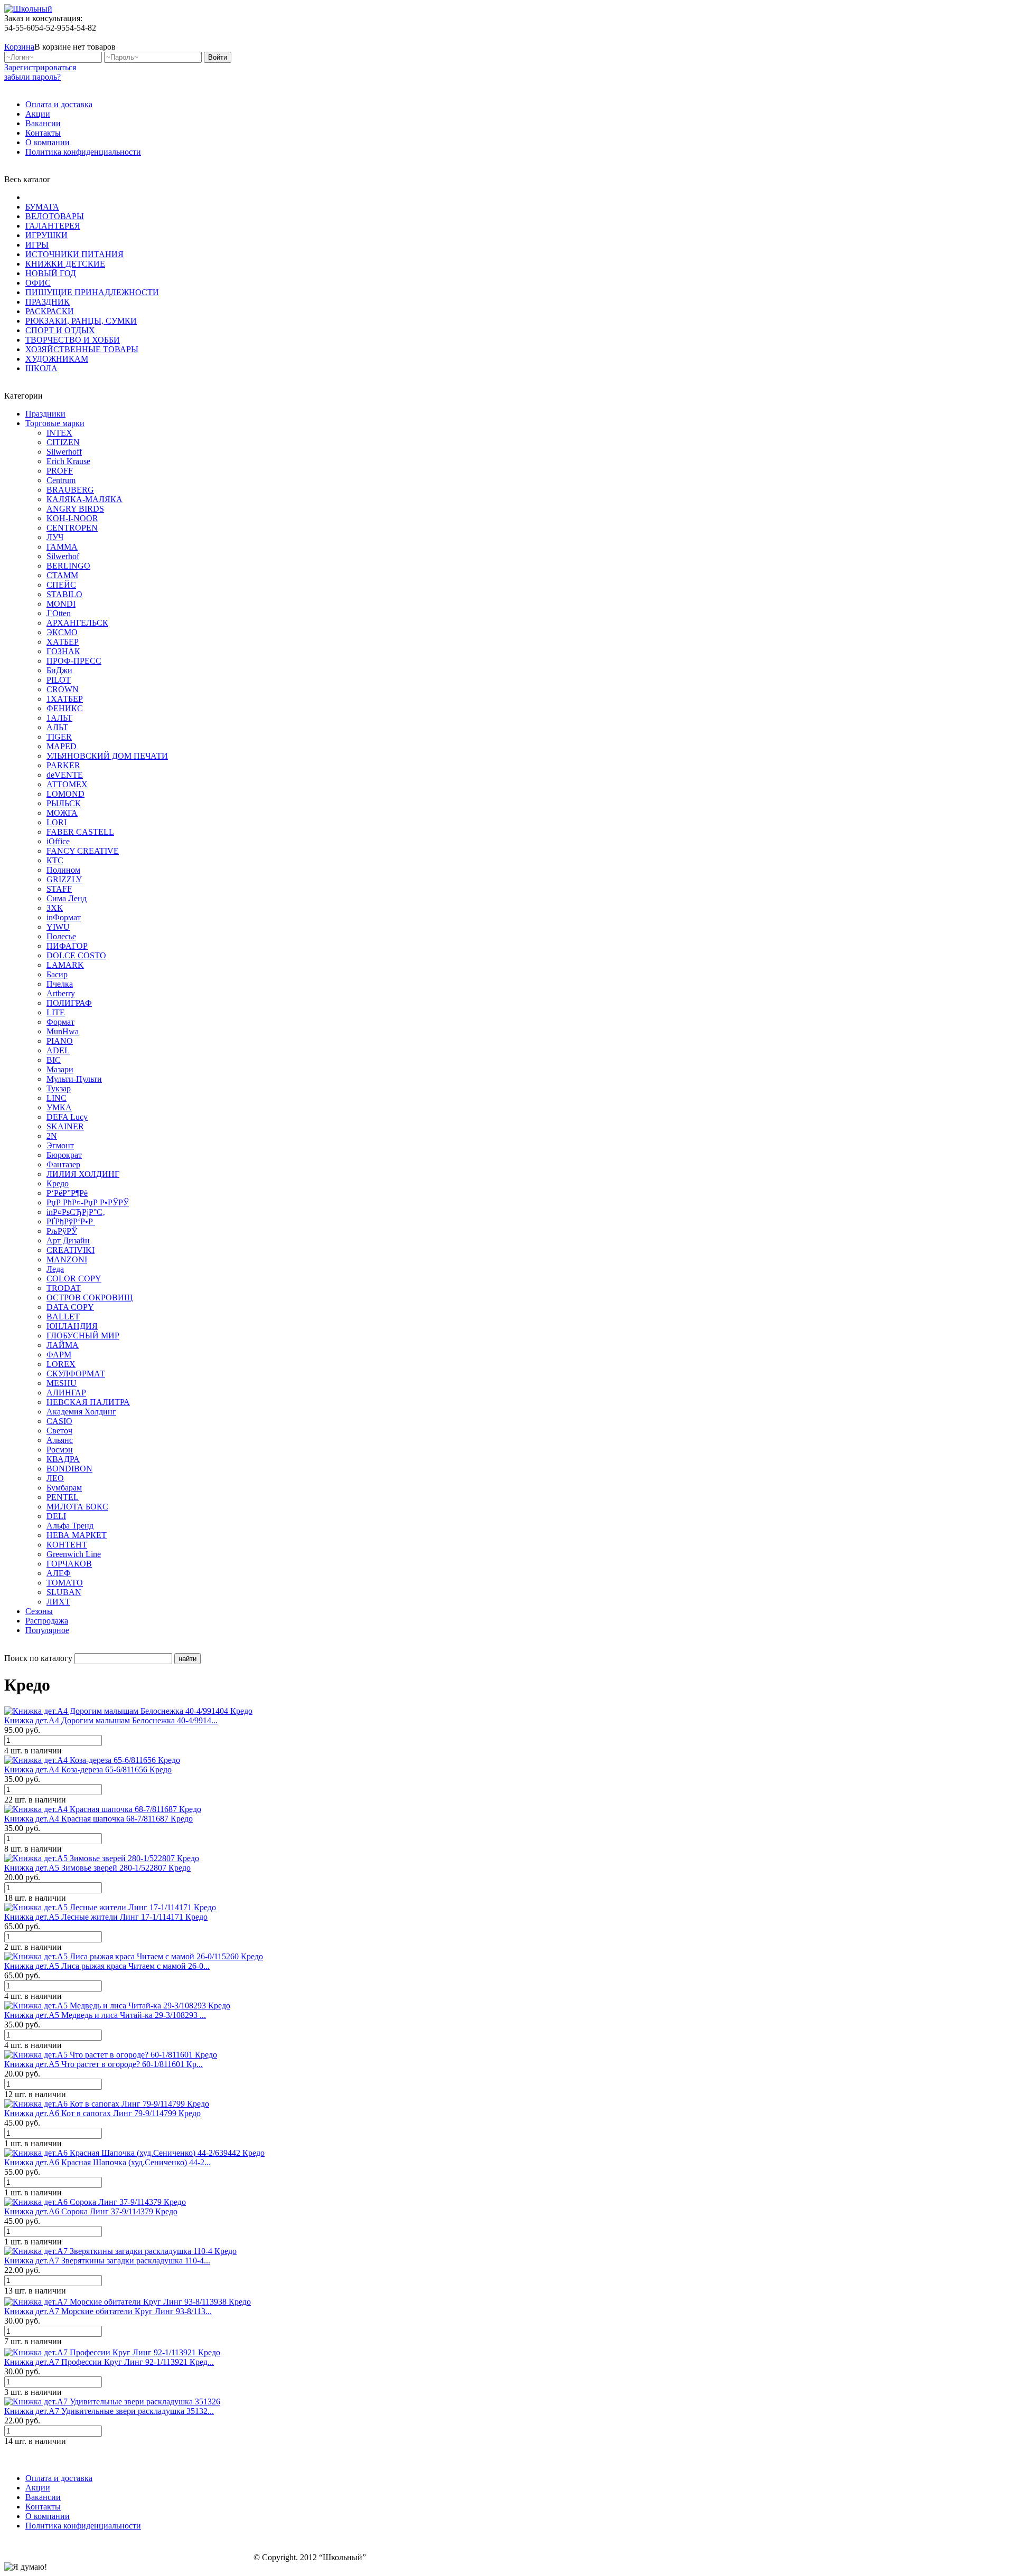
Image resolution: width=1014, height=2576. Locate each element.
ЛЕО (55, 1478)
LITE (56, 1012)
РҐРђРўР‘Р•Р (71, 1221)
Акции (38, 114)
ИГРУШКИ (46, 235)
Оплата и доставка (59, 104)
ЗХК (55, 908)
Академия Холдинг (81, 1412)
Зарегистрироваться (40, 67)
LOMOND (65, 794)
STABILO (64, 594)
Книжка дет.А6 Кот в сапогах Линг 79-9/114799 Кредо (102, 2113)
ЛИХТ (58, 1602)
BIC (54, 1060)
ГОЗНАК (63, 651)
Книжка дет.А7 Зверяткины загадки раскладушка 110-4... (107, 2261)
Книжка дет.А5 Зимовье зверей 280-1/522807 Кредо (97, 1868)
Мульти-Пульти (74, 1079)
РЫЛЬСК (64, 803)
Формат (60, 1022)
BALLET (63, 1317)
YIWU (58, 927)
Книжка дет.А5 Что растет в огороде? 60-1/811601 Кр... (104, 2064)
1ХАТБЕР (65, 699)
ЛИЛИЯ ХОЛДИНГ (83, 1174)
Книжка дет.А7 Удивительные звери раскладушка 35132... (109, 2411)
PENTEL (63, 1497)
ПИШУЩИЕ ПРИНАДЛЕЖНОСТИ (92, 292)
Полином (63, 870)
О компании (48, 142)
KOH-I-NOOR (72, 518)
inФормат (64, 917)
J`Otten (59, 613)
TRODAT (64, 1288)
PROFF (60, 471)
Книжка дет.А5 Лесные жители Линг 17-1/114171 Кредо (106, 1917)
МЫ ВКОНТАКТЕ (957, 37)
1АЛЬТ (59, 718)
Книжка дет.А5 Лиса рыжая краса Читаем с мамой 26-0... (107, 1966)
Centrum (61, 480)
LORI (57, 822)
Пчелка (60, 984)
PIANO (60, 1041)
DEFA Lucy (67, 1117)
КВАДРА (63, 1459)
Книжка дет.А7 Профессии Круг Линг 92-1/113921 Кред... (109, 2362)
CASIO (59, 1421)
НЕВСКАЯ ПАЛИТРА (88, 1402)
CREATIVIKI (71, 1250)
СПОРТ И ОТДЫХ (60, 330)
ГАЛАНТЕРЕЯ (53, 226)
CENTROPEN (72, 528)
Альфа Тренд (70, 1526)
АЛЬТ (57, 727)
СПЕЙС (61, 585)
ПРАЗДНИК (48, 302)
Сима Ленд (67, 898)
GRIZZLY (64, 879)
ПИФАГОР (67, 946)
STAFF (59, 889)
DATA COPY (70, 1307)
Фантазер (63, 1164)
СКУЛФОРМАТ (76, 1374)
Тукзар (59, 1088)
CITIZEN (63, 442)
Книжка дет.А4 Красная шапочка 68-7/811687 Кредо (98, 1819)
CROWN (63, 689)
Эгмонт (60, 1145)
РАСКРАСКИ (50, 311)
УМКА (59, 1107)
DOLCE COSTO (76, 955)
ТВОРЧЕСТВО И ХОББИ (73, 340)
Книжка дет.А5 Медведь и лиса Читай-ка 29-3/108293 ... (105, 2015)
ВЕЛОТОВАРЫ (55, 216)
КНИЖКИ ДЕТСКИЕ (65, 264)
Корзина (19, 47)
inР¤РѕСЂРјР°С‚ (76, 1212)
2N (52, 1136)
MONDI (61, 604)
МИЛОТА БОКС (77, 1507)
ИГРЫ (37, 245)
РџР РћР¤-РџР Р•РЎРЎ (88, 1202)
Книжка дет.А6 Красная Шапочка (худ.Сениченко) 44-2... (107, 2162)
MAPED (62, 746)
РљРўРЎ (62, 1231)
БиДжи (59, 670)
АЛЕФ (59, 1573)
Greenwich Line (74, 1554)
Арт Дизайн (68, 1240)
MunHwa (63, 1031)
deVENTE (65, 775)
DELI (56, 1516)
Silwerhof (63, 556)
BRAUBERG (70, 490)
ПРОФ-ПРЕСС (74, 661)
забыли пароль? (32, 77)
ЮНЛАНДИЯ (72, 1326)
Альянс (60, 1440)
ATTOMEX (67, 784)
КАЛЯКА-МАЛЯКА (84, 499)
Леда (55, 1269)
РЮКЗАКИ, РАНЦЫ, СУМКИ (81, 321)
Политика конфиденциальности (83, 152)
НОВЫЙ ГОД (51, 273)
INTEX (59, 433)
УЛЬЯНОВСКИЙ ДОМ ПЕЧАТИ (107, 756)
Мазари (60, 1069)
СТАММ (62, 575)
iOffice (58, 841)
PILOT (59, 680)
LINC (57, 1098)
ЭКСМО (62, 632)
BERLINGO (68, 566)
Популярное (47, 1630)
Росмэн (60, 1450)
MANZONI (67, 1259)
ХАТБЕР (63, 642)
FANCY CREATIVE (83, 851)
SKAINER (65, 1126)
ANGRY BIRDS (75, 509)
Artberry (61, 993)
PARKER (63, 765)
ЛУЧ (55, 537)
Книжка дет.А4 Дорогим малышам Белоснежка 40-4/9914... (111, 1720)
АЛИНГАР (66, 1393)
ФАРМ (59, 1355)
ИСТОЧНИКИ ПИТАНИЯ (74, 254)
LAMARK (65, 965)
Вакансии (43, 123)
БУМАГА (42, 207)
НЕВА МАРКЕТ (77, 1535)
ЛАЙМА (63, 1345)
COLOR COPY (74, 1278)
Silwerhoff (64, 452)
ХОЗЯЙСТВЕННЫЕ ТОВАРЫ (82, 349)
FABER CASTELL (80, 832)
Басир (57, 974)
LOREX (61, 1364)
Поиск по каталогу (38, 1658)
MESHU (62, 1383)
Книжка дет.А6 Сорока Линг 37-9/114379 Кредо (91, 2211)
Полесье (61, 936)
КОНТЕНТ (67, 1545)
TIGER (59, 737)
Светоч (59, 1431)
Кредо (58, 1183)
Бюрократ (64, 1155)
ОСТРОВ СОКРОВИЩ (90, 1298)
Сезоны (39, 1611)
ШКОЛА (41, 368)
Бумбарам (64, 1488)
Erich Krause (68, 461)
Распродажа (47, 1621)
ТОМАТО (65, 1583)
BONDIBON (69, 1469)
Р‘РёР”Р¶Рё (67, 1193)
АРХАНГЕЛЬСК (77, 623)
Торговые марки (55, 423)
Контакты (43, 133)
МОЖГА (62, 813)
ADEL (58, 1050)
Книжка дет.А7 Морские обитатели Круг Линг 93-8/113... (108, 2311)
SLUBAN (64, 1592)
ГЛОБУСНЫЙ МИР (83, 1336)
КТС (55, 860)
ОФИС (38, 283)
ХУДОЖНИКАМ (57, 359)
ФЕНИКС (65, 708)
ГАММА (62, 547)
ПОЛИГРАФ (69, 1003)
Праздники (45, 414)
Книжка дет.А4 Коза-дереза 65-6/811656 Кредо (88, 1770)
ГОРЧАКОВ (69, 1564)
